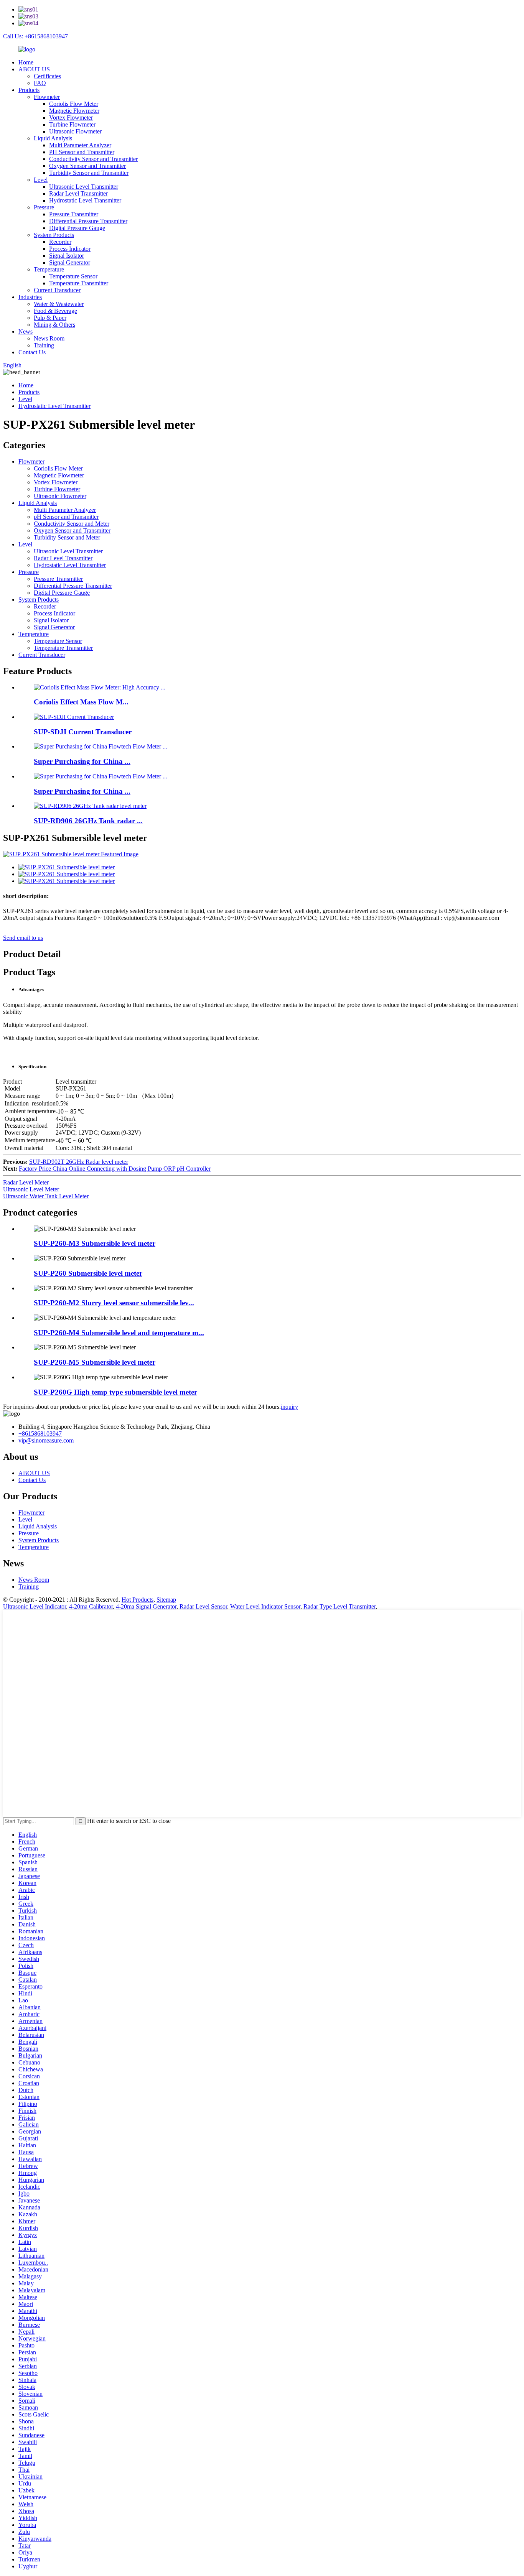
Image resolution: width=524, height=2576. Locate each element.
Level (41, 180)
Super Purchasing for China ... (82, 761)
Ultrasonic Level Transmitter (84, 187)
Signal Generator (70, 262)
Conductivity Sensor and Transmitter (93, 159)
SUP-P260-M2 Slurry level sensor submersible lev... (114, 1303)
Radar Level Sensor (203, 1606)
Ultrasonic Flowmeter (75, 131)
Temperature (49, 269)
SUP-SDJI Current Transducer (83, 732)
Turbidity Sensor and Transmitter (89, 173)
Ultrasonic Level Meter (31, 1189)
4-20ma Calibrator (91, 1606)
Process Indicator (70, 249)
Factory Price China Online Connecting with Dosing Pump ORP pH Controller (115, 1169)
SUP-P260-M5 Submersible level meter (95, 1362)
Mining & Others (54, 325)
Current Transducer (57, 290)
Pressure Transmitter (74, 214)
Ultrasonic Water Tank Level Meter (46, 1196)
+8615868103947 (40, 1434)
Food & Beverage (55, 311)
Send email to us (23, 938)
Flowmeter (47, 97)
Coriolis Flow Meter (74, 104)
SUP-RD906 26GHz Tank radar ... (88, 821)
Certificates (47, 76)
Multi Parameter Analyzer (80, 145)
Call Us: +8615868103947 (35, 36)
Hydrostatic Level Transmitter (85, 200)
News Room (49, 338)
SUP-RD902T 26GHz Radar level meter (79, 1162)
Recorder (60, 242)
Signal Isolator (67, 256)
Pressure (44, 207)
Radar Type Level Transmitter (339, 1606)
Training (44, 345)
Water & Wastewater (59, 304)
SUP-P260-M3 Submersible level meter (95, 1243)
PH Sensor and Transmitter (82, 152)
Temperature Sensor (73, 276)
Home (26, 62)
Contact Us (32, 352)
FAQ (40, 83)
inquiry (289, 1407)
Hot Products (138, 1600)
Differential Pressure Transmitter (88, 221)
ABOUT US (34, 69)
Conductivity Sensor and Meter (72, 524)
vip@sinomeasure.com (46, 1440)
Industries (30, 297)
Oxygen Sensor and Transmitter (87, 166)
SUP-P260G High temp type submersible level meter (115, 1392)
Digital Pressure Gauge (77, 228)
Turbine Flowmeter (72, 124)
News (26, 331)
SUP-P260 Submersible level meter (88, 1273)
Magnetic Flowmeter (74, 111)
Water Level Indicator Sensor (265, 1606)
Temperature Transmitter (79, 283)
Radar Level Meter (26, 1182)
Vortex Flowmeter (71, 118)
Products (29, 90)
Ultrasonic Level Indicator (35, 1606)
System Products (54, 235)
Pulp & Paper (50, 318)
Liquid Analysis (53, 138)
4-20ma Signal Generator (146, 1606)
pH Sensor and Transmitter (66, 517)
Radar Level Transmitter (78, 193)
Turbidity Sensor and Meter (67, 537)
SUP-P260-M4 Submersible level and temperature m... (119, 1333)
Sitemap (166, 1600)
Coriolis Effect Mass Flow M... (81, 702)
